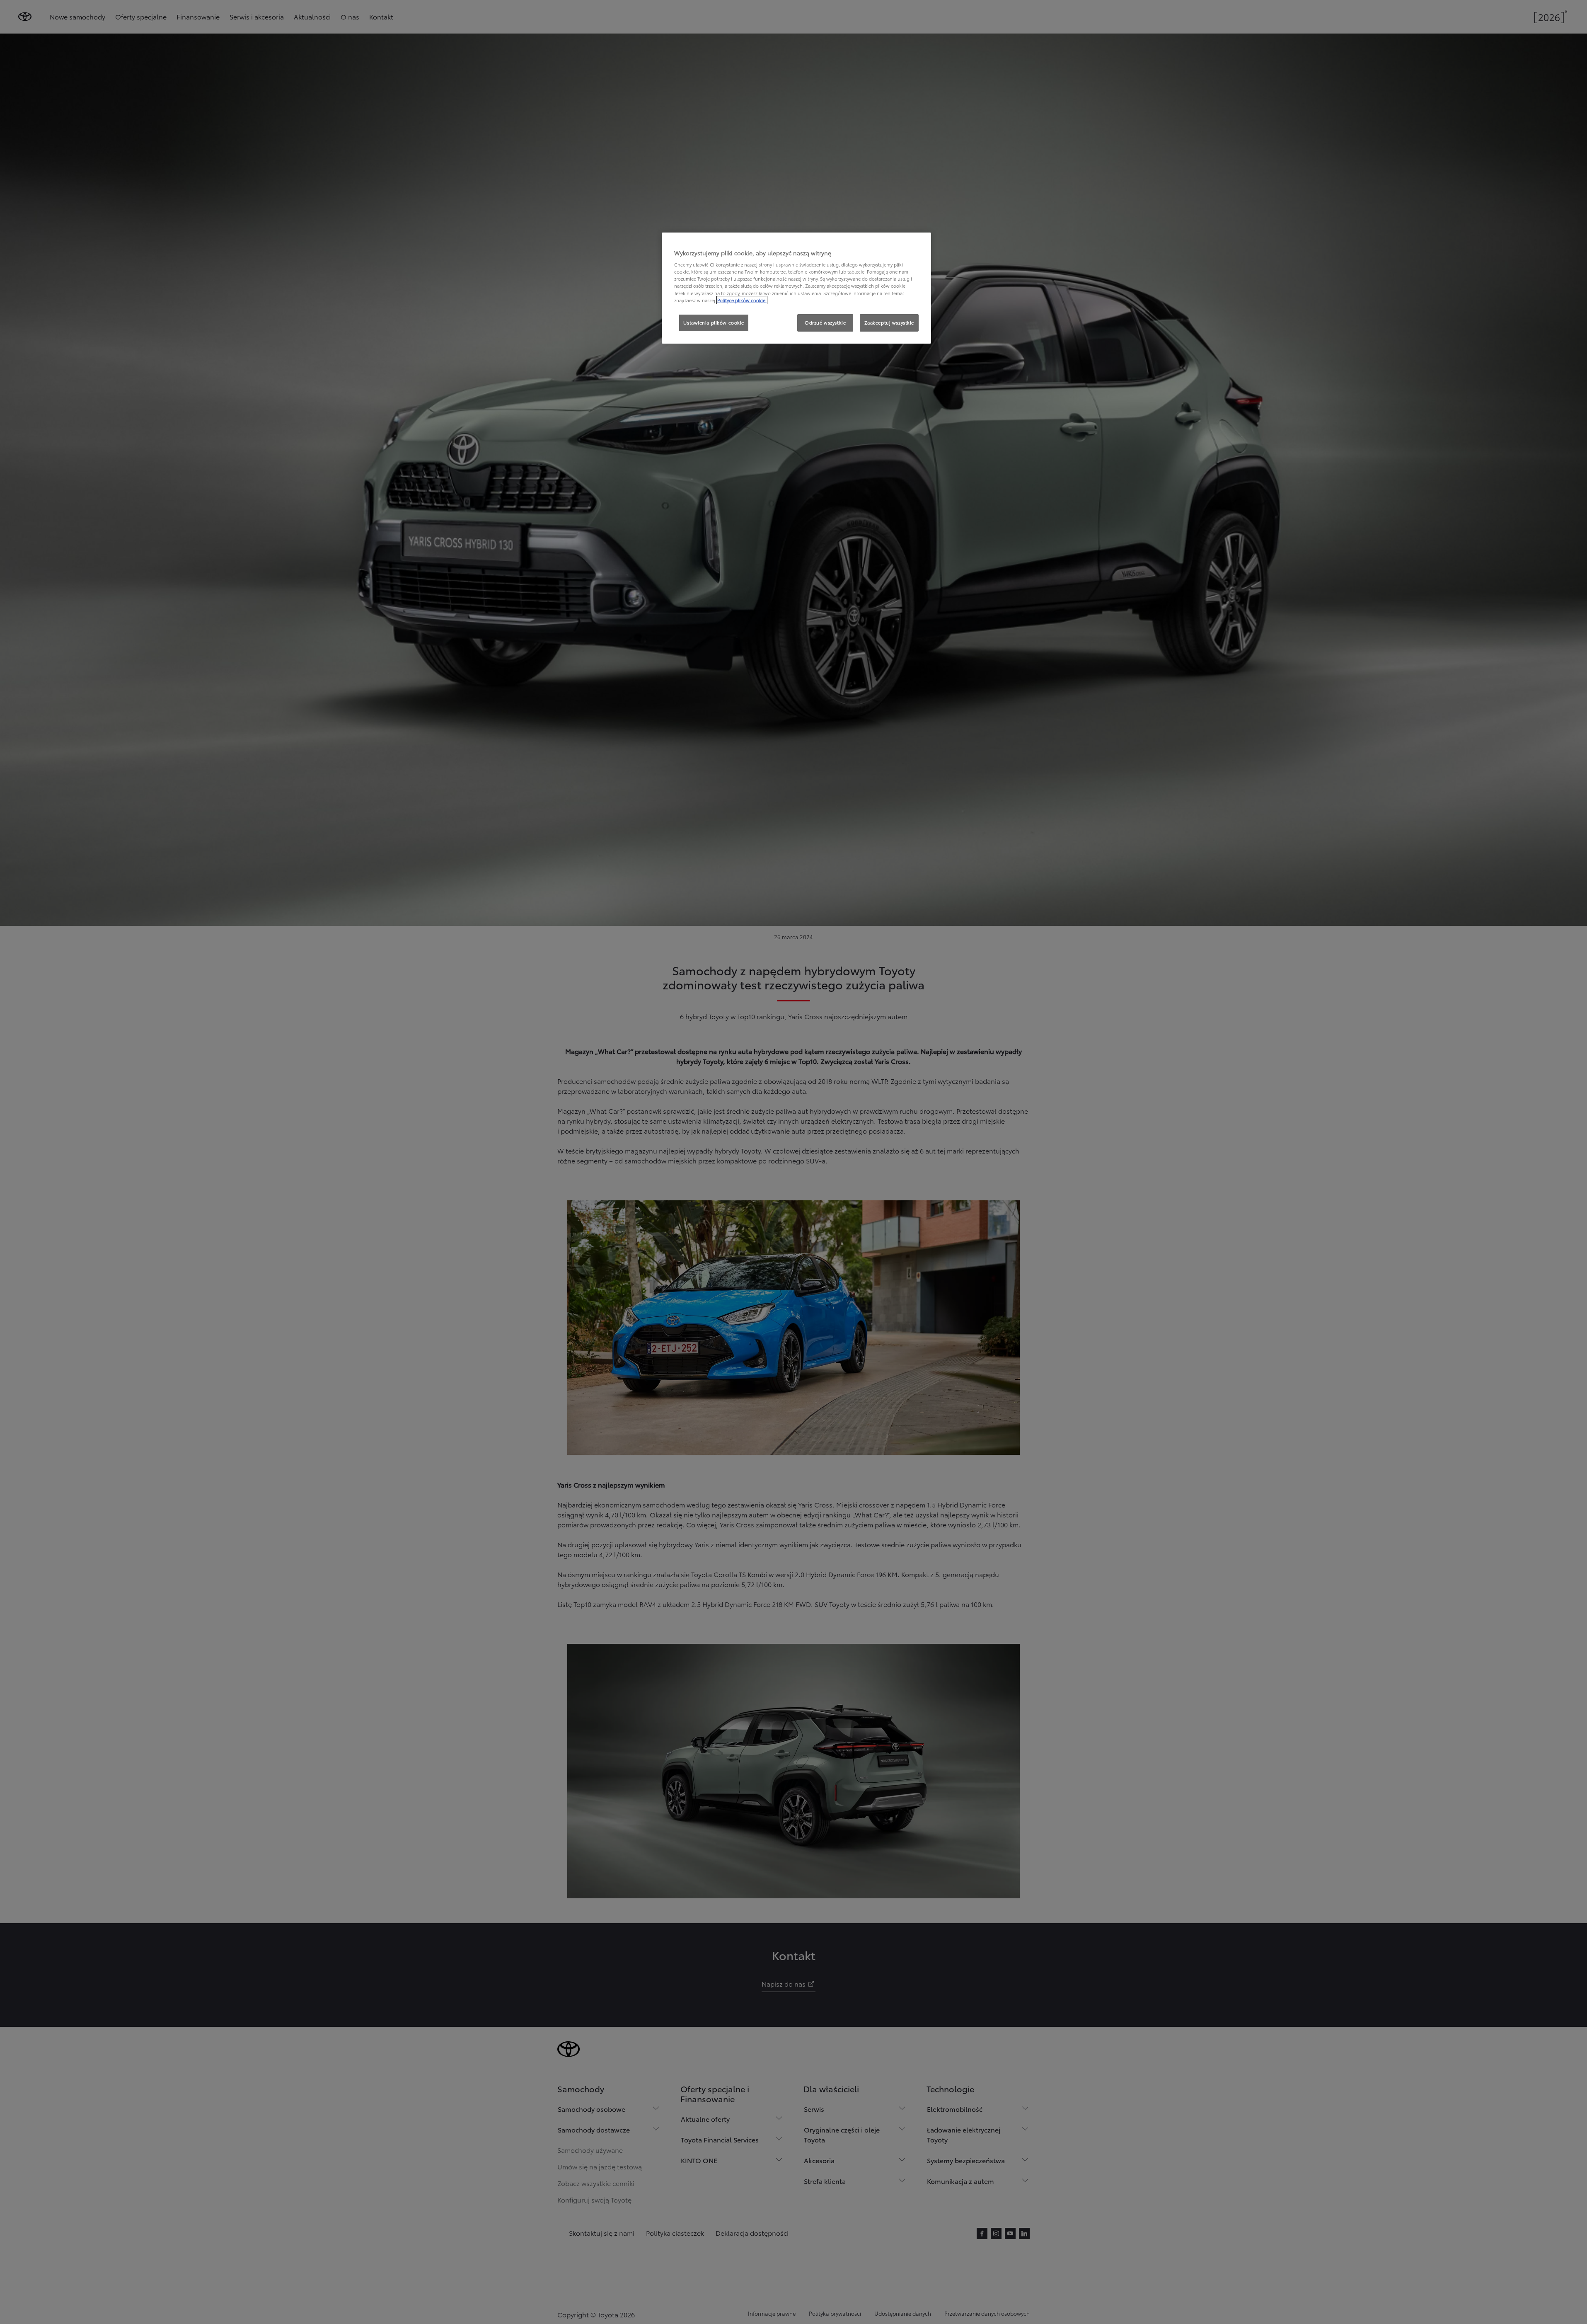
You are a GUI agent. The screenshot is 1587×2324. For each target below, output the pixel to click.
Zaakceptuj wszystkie (889, 322)
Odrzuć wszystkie (825, 322)
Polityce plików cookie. (742, 300)
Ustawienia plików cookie (714, 322)
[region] (796, 288)
